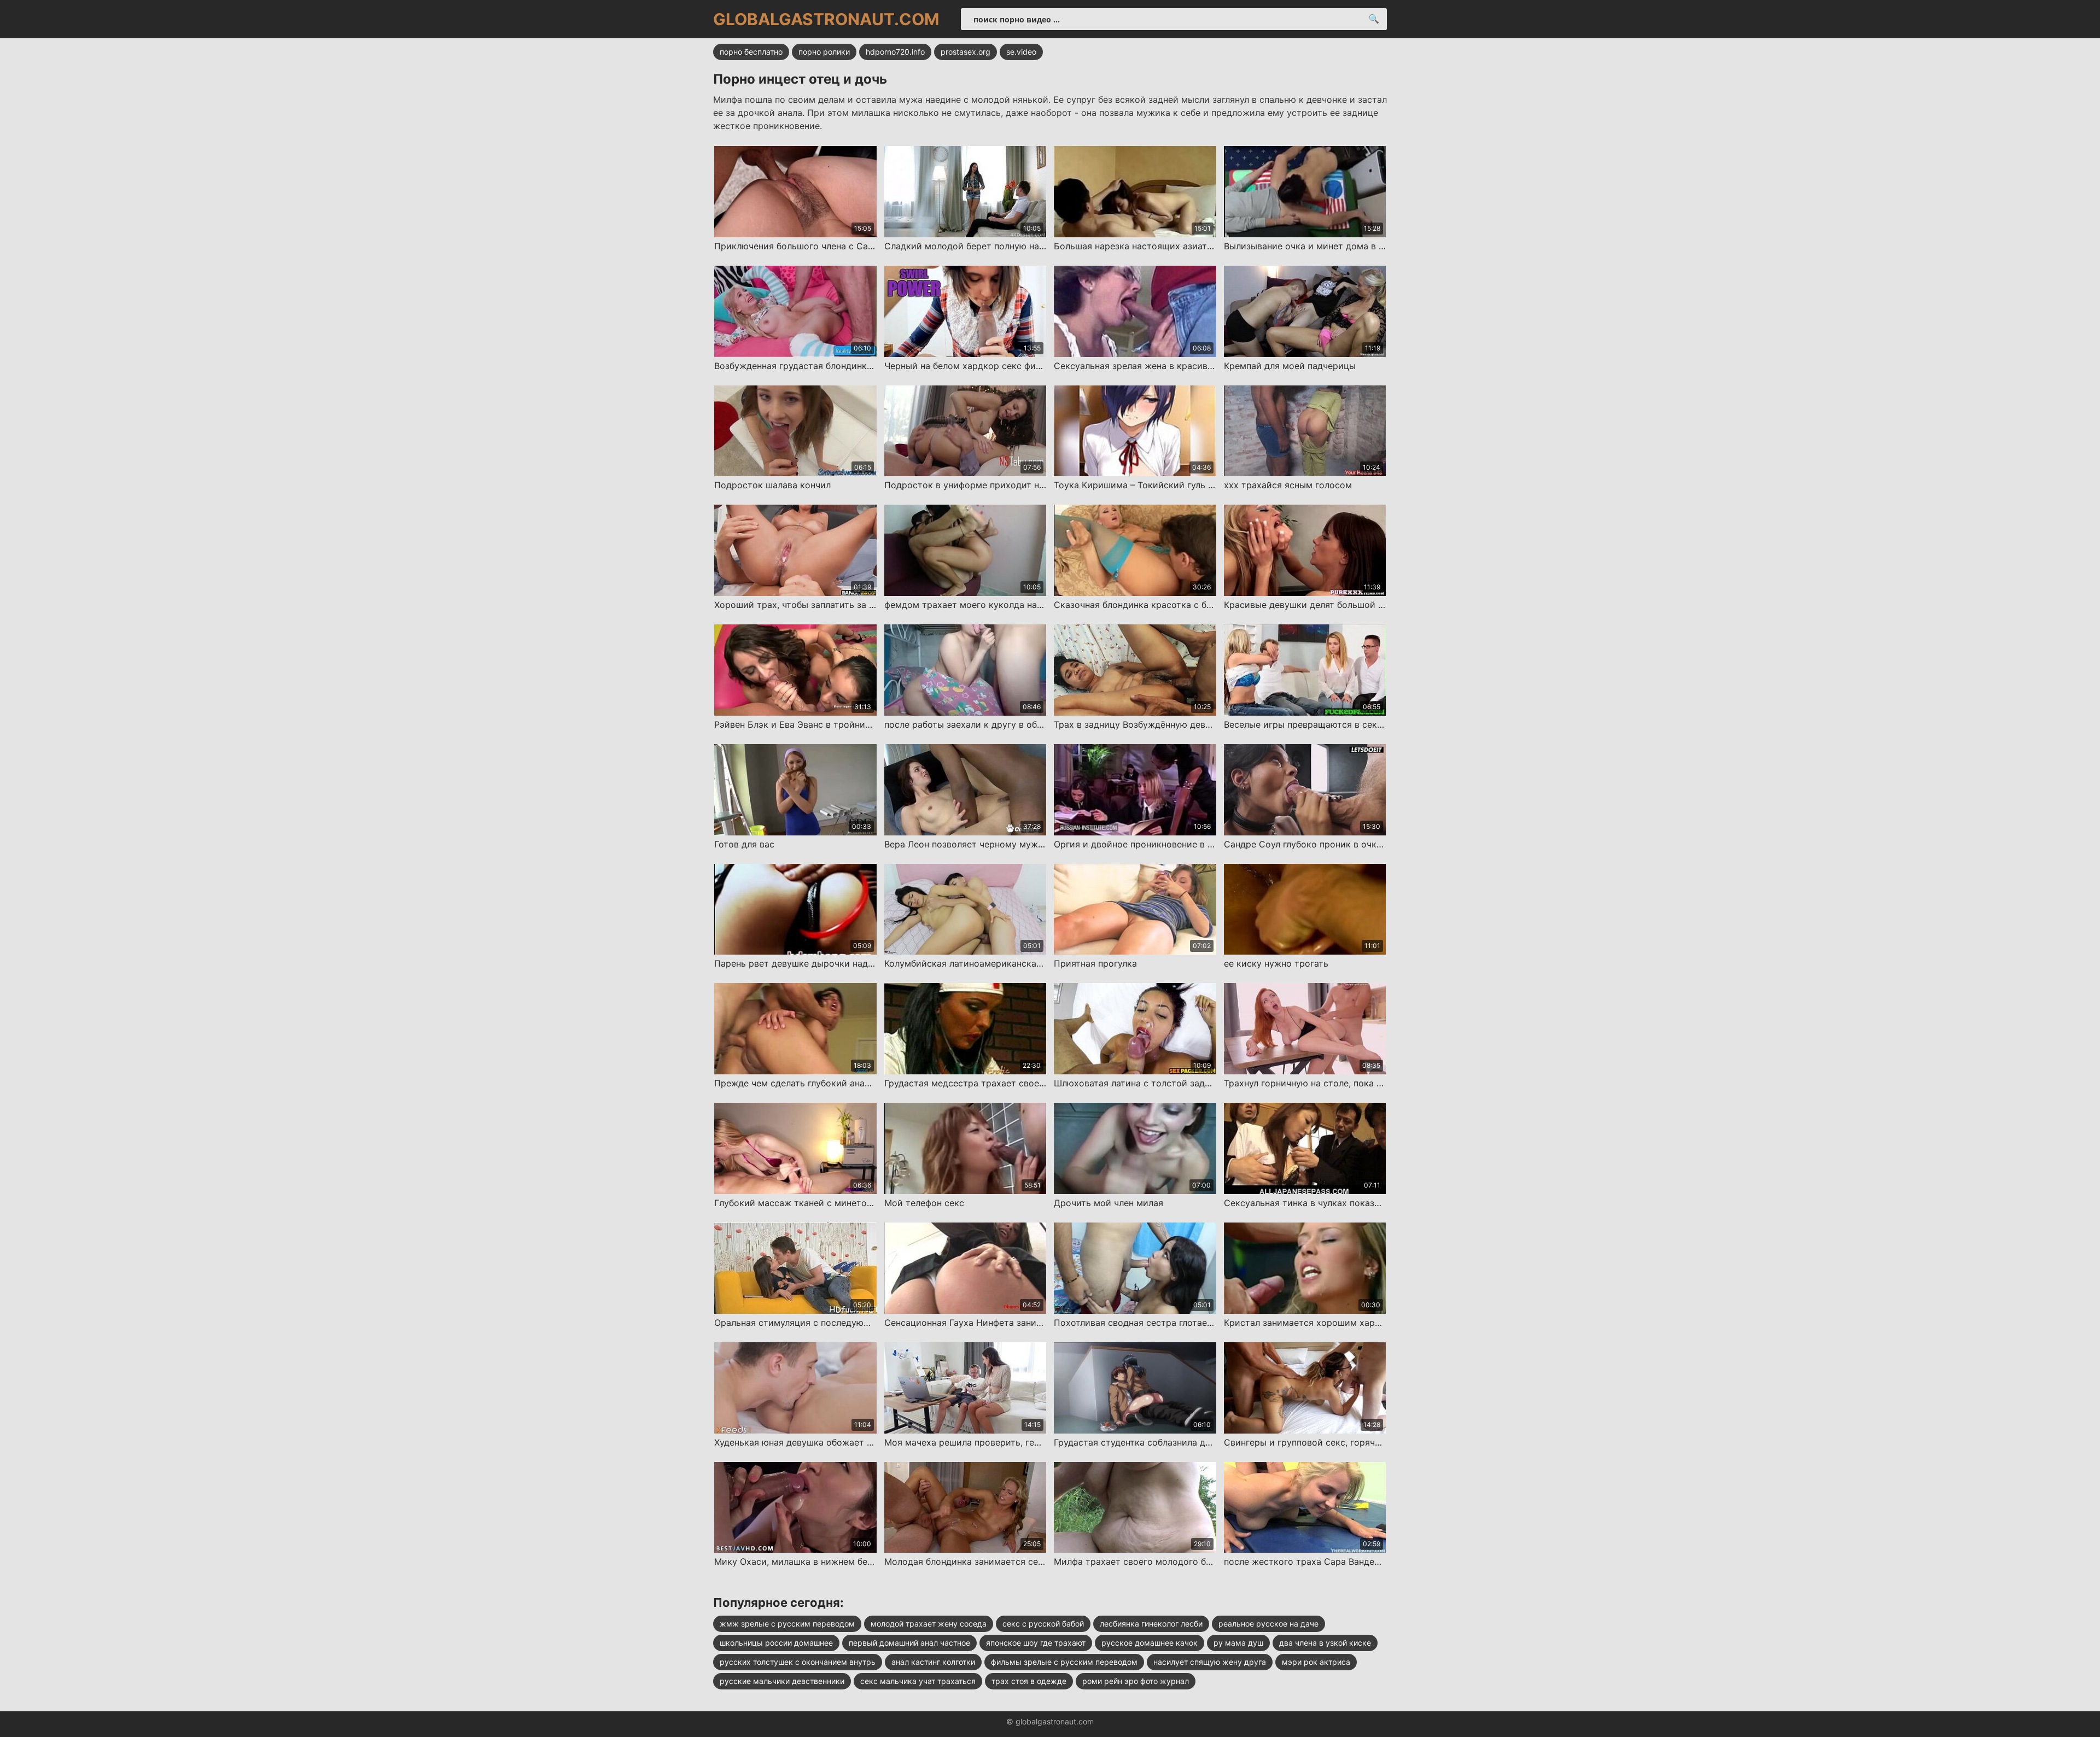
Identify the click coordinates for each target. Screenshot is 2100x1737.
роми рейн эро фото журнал (1136, 1681)
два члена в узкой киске (1325, 1643)
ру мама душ (1238, 1643)
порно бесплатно (751, 52)
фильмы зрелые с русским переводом (1064, 1662)
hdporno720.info (895, 52)
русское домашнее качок (1150, 1643)
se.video (1021, 52)
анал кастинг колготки (933, 1662)
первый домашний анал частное (909, 1643)
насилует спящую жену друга (1210, 1662)
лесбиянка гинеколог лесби (1151, 1624)
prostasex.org (966, 52)
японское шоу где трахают (1036, 1643)
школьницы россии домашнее (776, 1643)
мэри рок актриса (1316, 1662)
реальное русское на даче (1268, 1624)
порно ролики (824, 52)
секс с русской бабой (1043, 1624)
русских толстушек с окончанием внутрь (798, 1662)
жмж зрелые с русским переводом (787, 1624)
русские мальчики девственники (782, 1681)
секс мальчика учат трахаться (918, 1681)
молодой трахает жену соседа (929, 1624)
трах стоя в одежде (1029, 1681)
